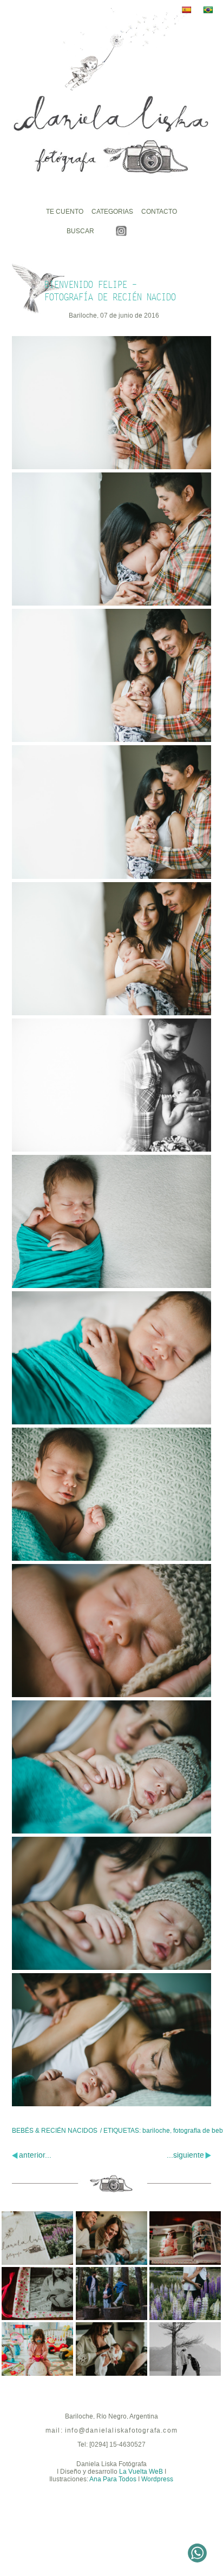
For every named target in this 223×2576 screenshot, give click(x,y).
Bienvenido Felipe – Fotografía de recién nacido (110, 291)
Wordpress (157, 2479)
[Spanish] (189, 10)
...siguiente (185, 2155)
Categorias (112, 212)
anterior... (35, 2155)
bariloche (156, 2131)
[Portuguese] (211, 10)
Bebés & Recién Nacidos (55, 2131)
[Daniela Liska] (111, 135)
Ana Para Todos (113, 2479)
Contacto (159, 212)
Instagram (121, 231)
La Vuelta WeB (141, 2472)
